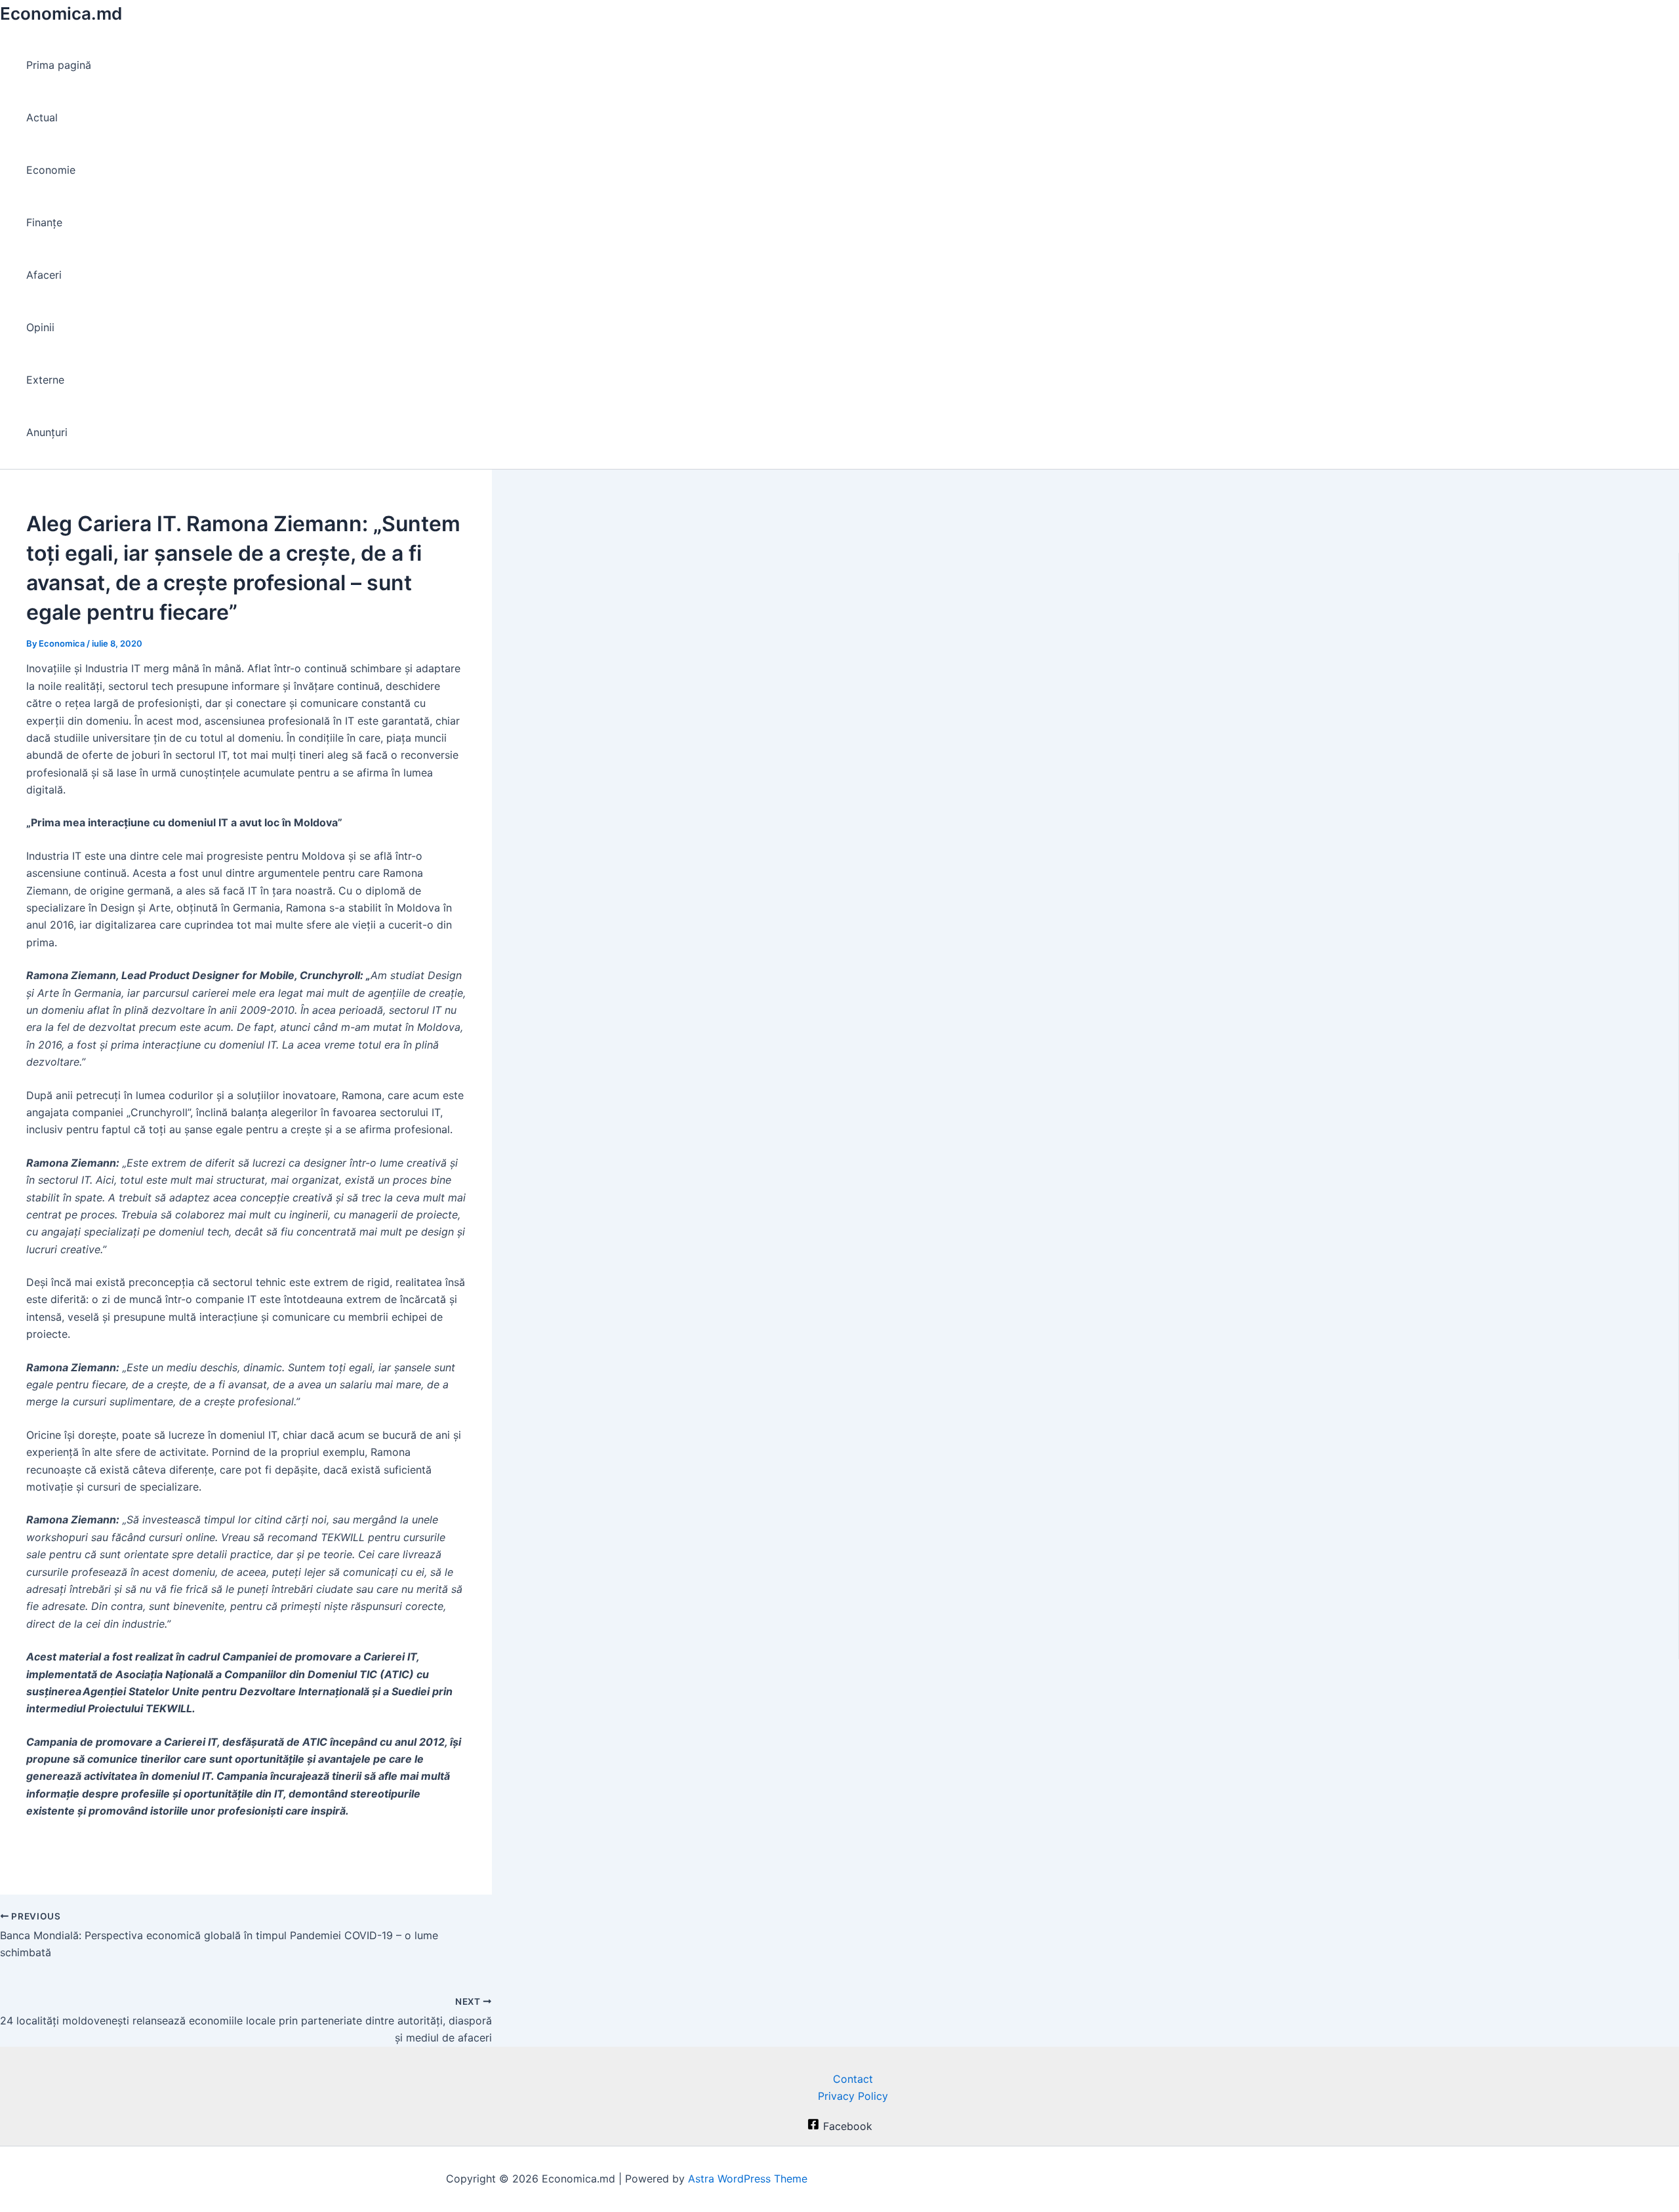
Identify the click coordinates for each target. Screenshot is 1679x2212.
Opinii (40, 327)
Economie (51, 170)
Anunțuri (47, 432)
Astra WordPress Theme (748, 2179)
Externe (45, 380)
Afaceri (44, 275)
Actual (42, 117)
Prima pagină (59, 65)
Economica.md (61, 13)
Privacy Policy (853, 2096)
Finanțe (44, 222)
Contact (853, 2079)
